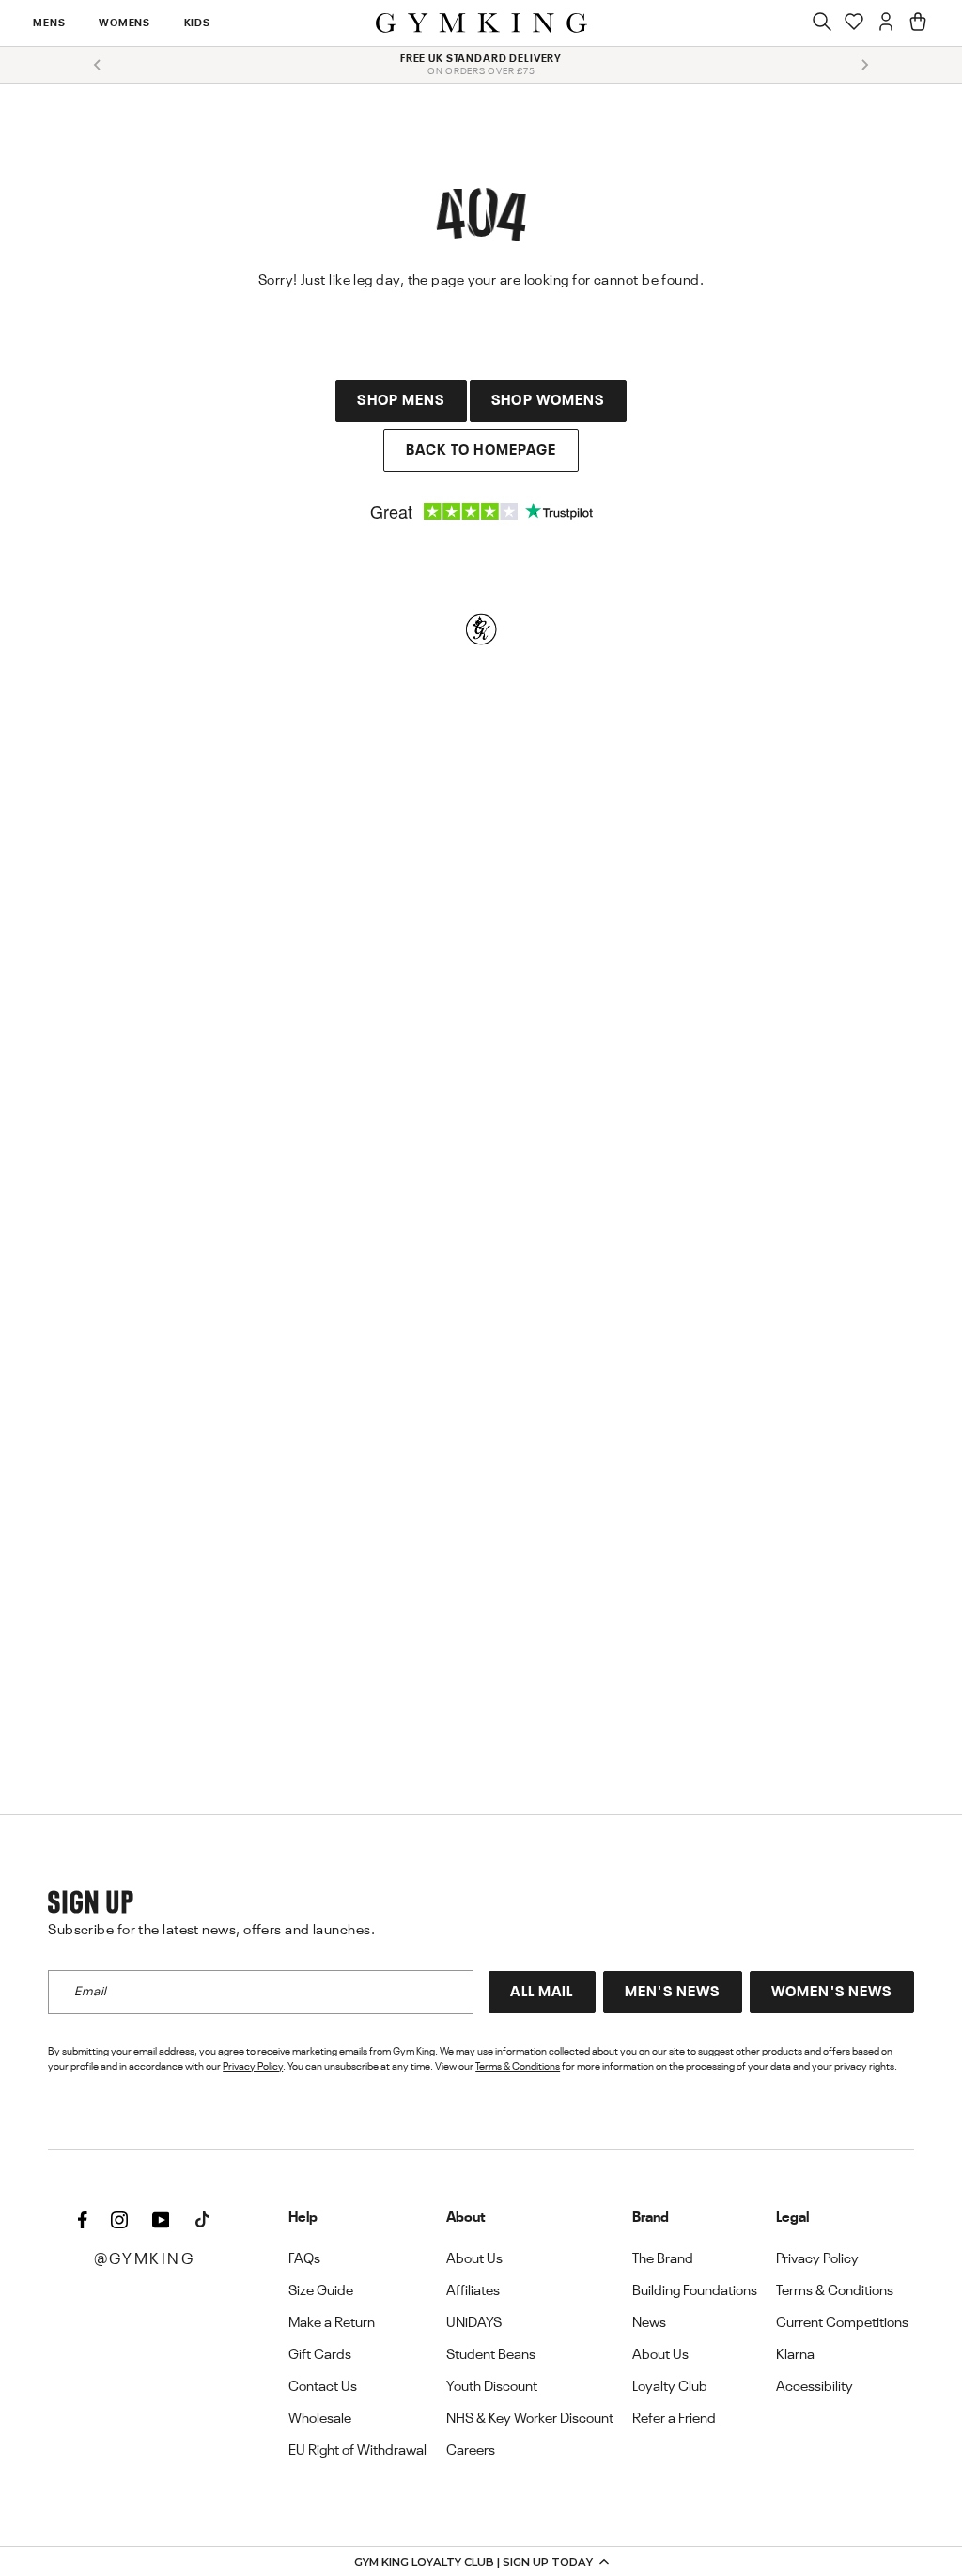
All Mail (542, 1993)
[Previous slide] (98, 65)
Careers (471, 2451)
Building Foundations (695, 2291)
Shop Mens (401, 401)
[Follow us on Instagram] (119, 2222)
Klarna (795, 2355)
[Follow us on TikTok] (202, 2222)
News (649, 2323)
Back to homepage (481, 451)
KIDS (197, 23)
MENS (49, 23)
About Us (474, 2259)
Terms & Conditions (518, 2067)
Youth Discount (492, 2387)
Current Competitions (842, 2323)
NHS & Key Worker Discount (530, 2419)
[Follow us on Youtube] (161, 2222)
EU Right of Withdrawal (357, 2451)
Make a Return (332, 2323)
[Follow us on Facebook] (83, 2222)
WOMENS (124, 23)
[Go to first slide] (864, 65)
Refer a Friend (674, 2419)
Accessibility (815, 2387)
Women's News (831, 1993)
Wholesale (320, 2419)
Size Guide (321, 2291)
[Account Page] (886, 23)
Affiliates (473, 2291)
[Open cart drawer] (918, 23)
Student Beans (491, 2355)
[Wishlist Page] (854, 23)
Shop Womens (548, 401)
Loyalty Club (670, 2387)
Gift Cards (320, 2355)
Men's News (672, 1993)
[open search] (822, 23)
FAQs (304, 2259)
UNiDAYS (474, 2323)
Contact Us (323, 2387)
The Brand (663, 2259)
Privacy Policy (253, 2067)
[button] (481, 2561)
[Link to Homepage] (481, 23)
